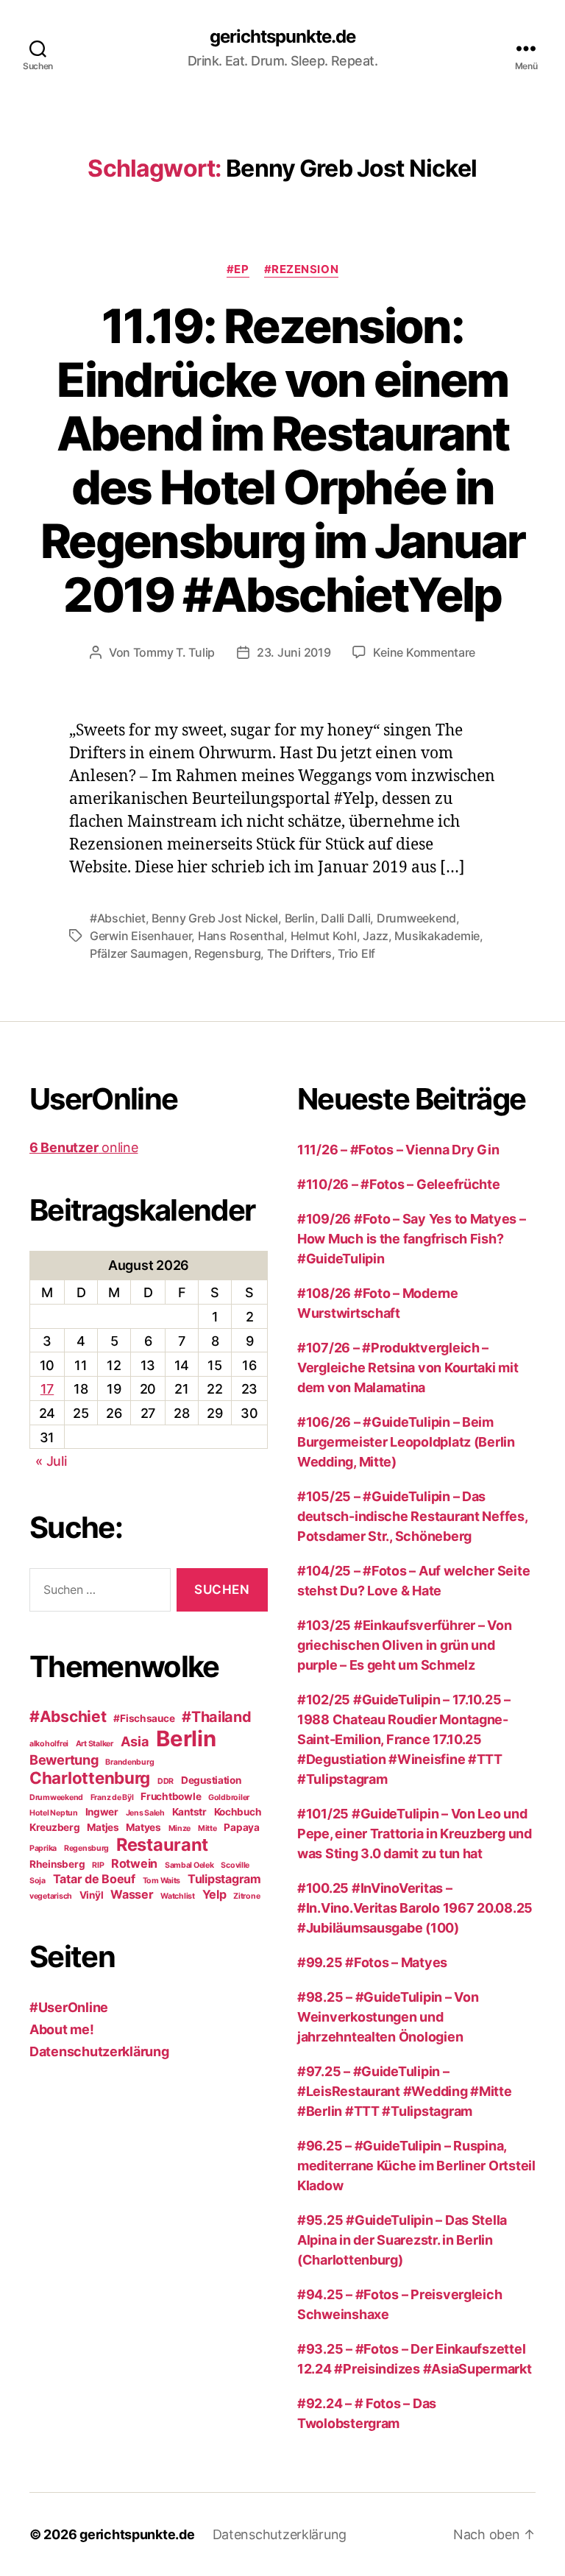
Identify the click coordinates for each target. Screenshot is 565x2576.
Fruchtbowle (171, 1796)
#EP (238, 269)
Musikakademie (437, 936)
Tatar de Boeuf (94, 1879)
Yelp (214, 1894)
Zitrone (246, 1896)
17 (47, 1389)
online (83, 1147)
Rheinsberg (57, 1864)
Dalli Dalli (345, 918)
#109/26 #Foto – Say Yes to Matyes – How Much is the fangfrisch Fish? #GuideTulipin (412, 1239)
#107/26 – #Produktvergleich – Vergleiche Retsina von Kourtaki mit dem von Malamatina (408, 1368)
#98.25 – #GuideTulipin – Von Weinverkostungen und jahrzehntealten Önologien (388, 2017)
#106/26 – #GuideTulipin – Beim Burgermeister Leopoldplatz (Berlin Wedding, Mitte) (406, 1442)
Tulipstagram (224, 1879)
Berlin (300, 918)
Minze (180, 1828)
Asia (135, 1741)
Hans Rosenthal (241, 936)
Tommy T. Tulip (174, 652)
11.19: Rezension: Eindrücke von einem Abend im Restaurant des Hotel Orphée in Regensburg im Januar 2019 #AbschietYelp (282, 460)
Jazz (376, 936)
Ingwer (102, 1812)
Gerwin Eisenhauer (141, 936)
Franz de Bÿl (112, 1797)
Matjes (103, 1827)
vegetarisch (51, 1896)
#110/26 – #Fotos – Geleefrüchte (399, 1184)
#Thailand (217, 1717)
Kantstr (189, 1812)
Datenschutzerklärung (99, 2051)
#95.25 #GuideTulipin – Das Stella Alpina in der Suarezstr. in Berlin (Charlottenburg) (402, 2240)
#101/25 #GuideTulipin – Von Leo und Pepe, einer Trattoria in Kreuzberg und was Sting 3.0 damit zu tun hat (415, 1834)
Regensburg (227, 953)
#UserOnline (69, 2007)
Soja (38, 1881)
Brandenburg (129, 1762)
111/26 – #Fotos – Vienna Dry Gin (398, 1150)
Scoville (235, 1865)
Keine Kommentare (424, 652)
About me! (62, 2029)
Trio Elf (356, 953)
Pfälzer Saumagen (139, 953)
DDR (166, 1781)
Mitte (207, 1828)
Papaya (241, 1827)
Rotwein (134, 1863)
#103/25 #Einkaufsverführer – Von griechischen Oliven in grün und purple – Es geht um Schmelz (404, 1645)
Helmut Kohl (324, 936)
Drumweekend (416, 918)
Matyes (143, 1827)
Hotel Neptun (54, 1813)
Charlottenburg (90, 1778)
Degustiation (211, 1780)
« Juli (51, 1461)
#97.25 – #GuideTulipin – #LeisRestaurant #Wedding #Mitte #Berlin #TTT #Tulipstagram (405, 2091)
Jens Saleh (145, 1813)
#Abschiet (118, 918)
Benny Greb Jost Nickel (215, 918)
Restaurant (162, 1845)
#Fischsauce (144, 1718)
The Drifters (299, 953)
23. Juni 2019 (294, 652)
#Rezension (302, 269)
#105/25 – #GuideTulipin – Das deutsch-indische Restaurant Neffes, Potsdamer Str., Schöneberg (412, 1516)
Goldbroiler (229, 1797)
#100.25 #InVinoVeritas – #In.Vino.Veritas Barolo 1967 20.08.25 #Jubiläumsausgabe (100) (415, 1908)
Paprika (43, 1848)
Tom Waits (162, 1881)
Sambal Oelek (189, 1865)
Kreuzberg (55, 1827)
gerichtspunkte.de (282, 37)
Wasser (132, 1894)
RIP (98, 1865)
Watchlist (178, 1896)
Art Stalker (95, 1744)
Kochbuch (238, 1812)
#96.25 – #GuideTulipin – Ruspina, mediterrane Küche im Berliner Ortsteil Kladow (416, 2166)
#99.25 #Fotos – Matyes (372, 1962)
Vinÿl (92, 1895)
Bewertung (64, 1760)
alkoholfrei (49, 1744)
